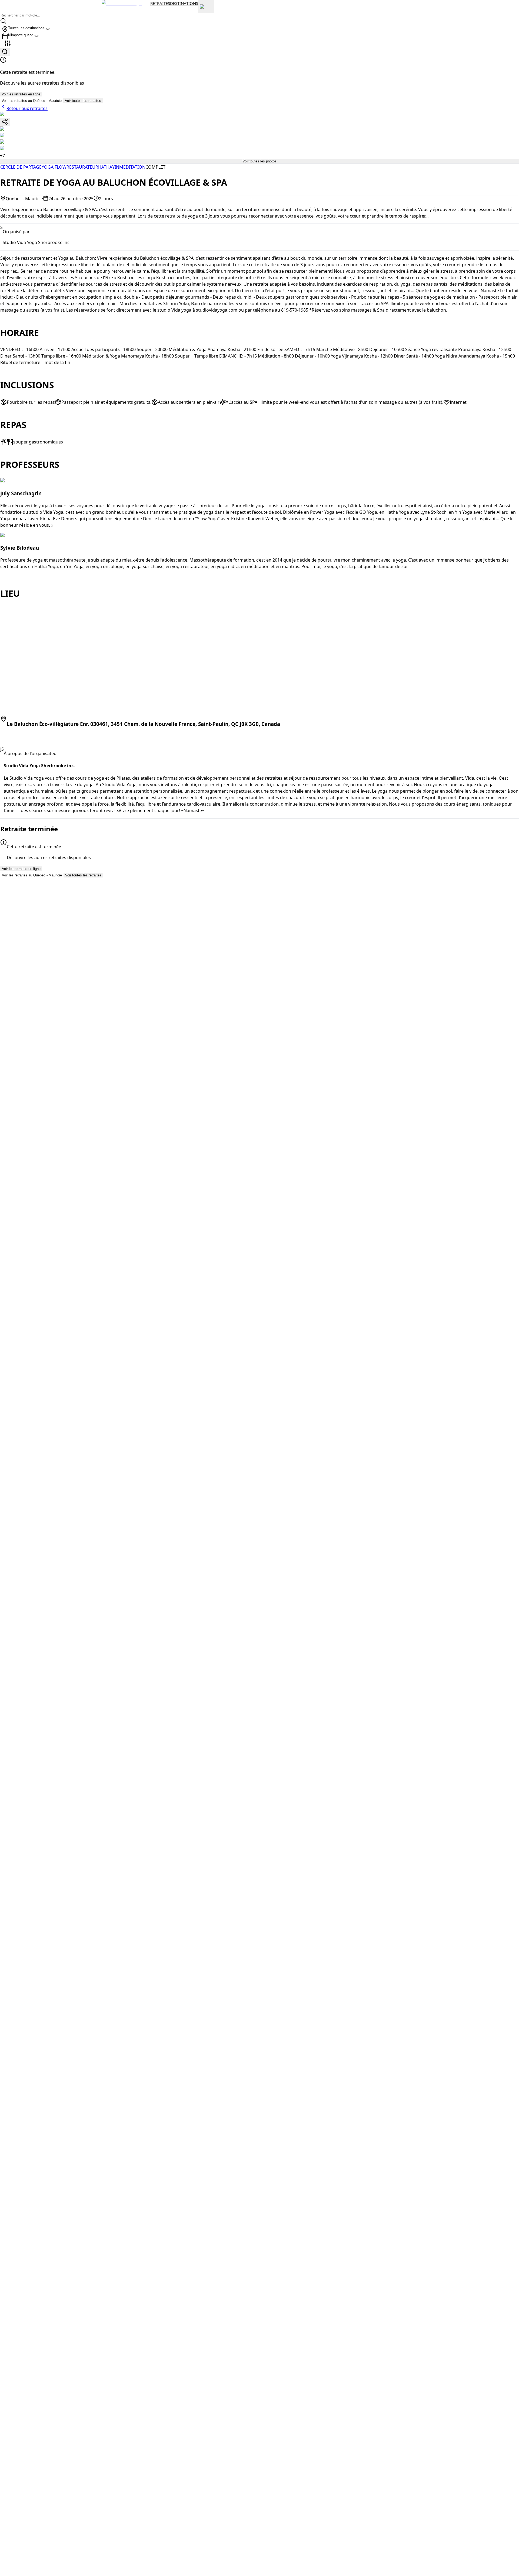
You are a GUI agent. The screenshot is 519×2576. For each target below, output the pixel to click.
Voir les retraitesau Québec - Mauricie (32, 101)
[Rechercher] (5, 52)
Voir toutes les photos (259, 161)
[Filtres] (8, 44)
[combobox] (26, 29)
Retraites (160, 3)
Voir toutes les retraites (83, 101)
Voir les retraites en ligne (21, 94)
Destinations (184, 3)
